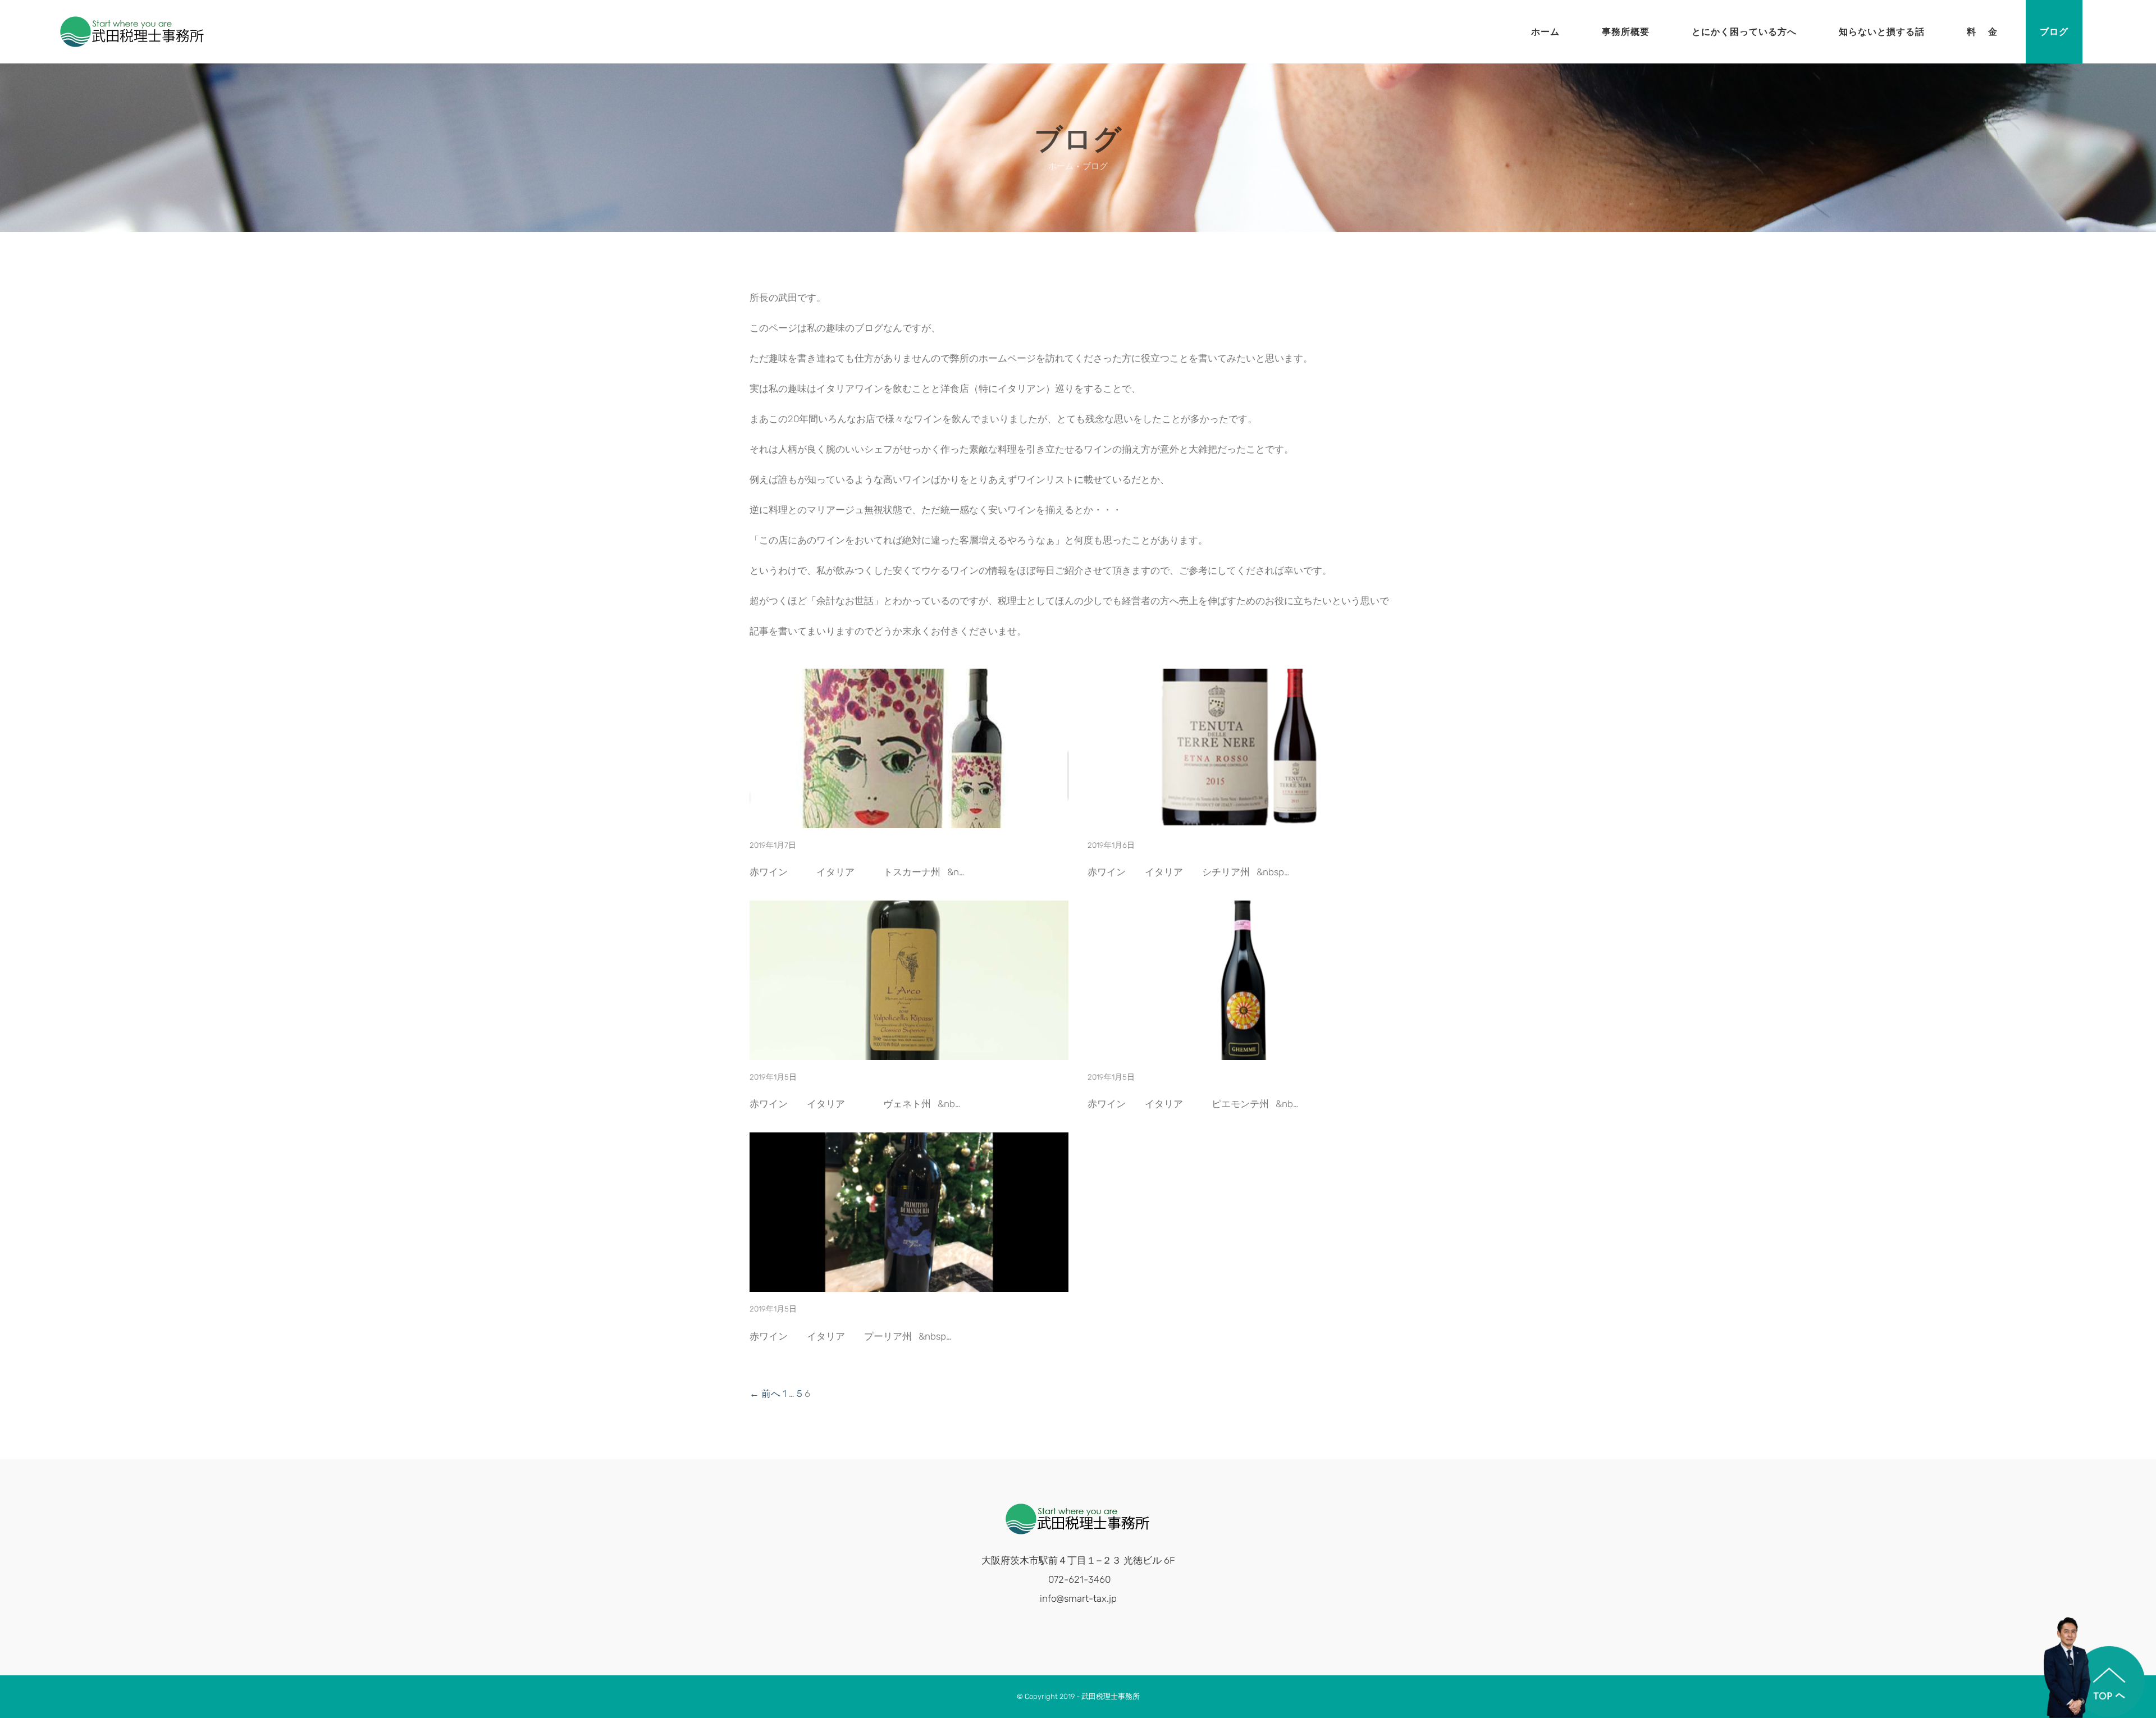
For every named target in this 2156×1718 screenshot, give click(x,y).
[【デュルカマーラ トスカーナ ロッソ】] (909, 819)
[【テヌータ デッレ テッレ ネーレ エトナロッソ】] (1247, 819)
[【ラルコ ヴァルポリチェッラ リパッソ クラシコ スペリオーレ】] (909, 1050)
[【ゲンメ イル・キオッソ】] (1247, 1050)
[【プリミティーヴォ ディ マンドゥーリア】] (909, 1282)
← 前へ (765, 1393)
